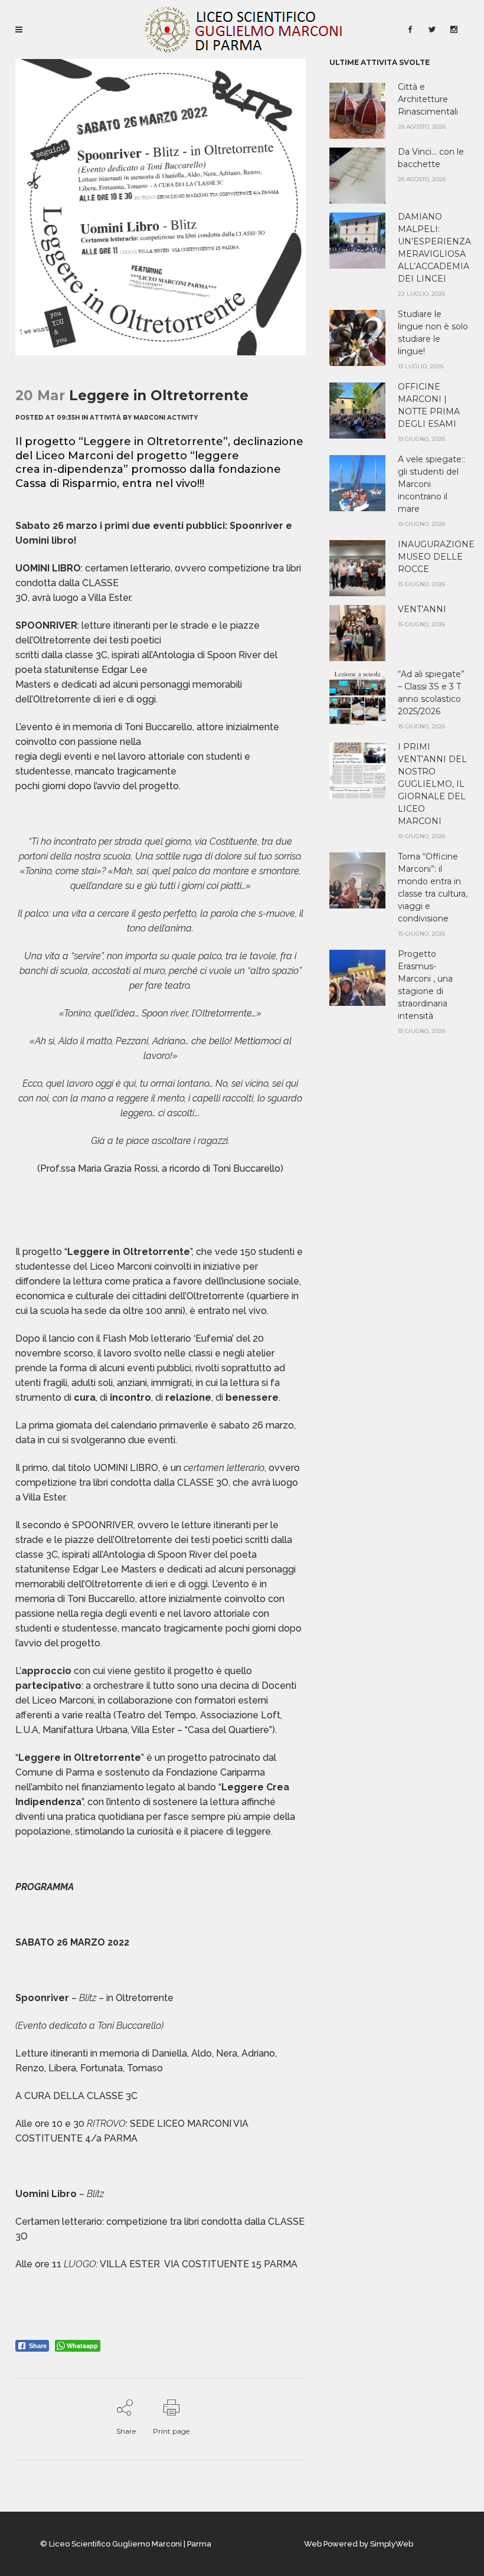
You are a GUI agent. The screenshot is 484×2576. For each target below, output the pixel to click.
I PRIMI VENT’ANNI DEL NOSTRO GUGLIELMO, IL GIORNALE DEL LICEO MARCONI (432, 784)
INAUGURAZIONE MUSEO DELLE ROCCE (436, 557)
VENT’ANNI (422, 609)
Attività (105, 418)
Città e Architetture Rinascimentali (428, 99)
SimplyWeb (392, 2544)
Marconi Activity (166, 418)
